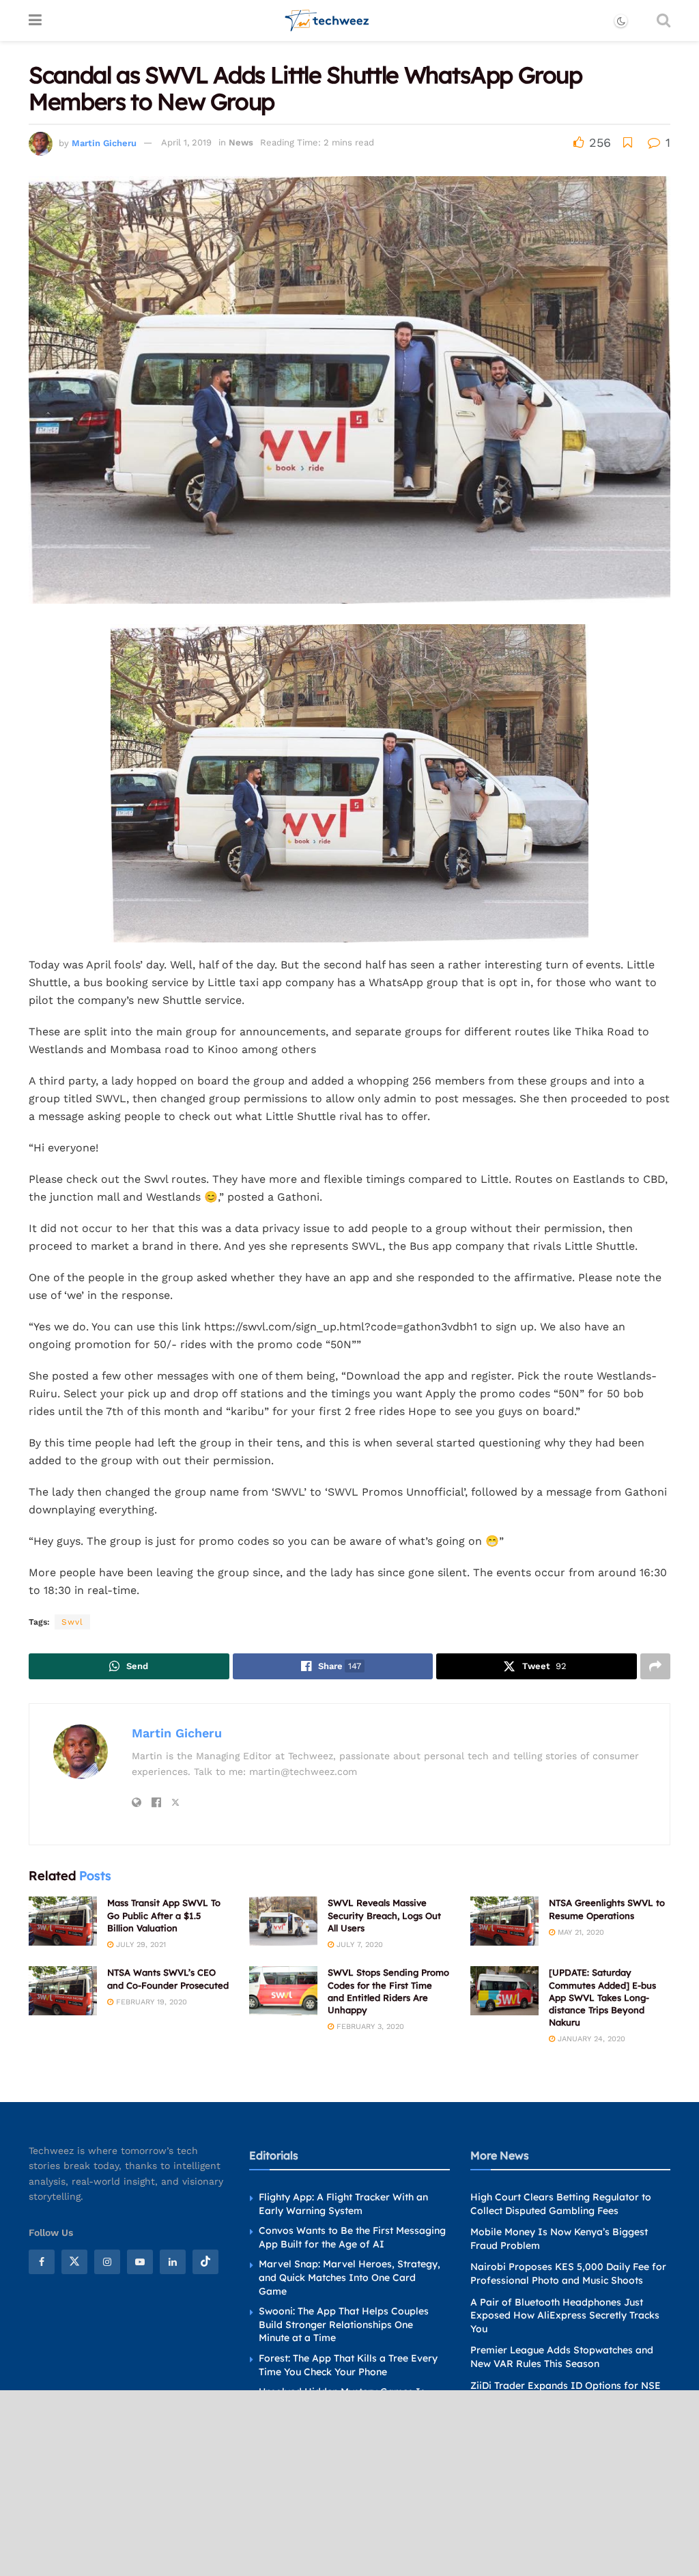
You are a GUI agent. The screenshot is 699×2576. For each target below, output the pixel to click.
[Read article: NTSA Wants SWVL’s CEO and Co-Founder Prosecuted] (63, 1991)
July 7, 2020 (358, 1945)
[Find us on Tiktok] (205, 2262)
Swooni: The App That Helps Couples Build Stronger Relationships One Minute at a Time (344, 2324)
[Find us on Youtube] (140, 2262)
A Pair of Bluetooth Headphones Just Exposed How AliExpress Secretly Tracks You (565, 2315)
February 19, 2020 (150, 2002)
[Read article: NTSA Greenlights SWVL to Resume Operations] (504, 1921)
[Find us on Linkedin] (173, 2262)
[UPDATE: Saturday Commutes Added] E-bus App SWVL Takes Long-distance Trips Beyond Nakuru (602, 1997)
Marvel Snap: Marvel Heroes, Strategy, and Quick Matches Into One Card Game (349, 2277)
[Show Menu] (35, 20)
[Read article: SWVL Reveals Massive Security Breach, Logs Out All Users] (283, 1921)
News (241, 142)
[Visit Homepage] (327, 20)
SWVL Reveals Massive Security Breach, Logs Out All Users (384, 1915)
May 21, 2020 (580, 1932)
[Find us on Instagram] (107, 2262)
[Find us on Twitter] (74, 2262)
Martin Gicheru (104, 142)
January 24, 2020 (590, 2039)
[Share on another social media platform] (655, 1666)
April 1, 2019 (186, 142)
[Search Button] (664, 20)
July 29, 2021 (140, 1945)
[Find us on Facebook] (42, 2262)
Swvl (72, 1622)
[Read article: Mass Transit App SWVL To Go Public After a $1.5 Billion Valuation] (63, 1921)
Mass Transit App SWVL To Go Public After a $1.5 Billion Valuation (164, 1915)
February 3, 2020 (369, 2027)
